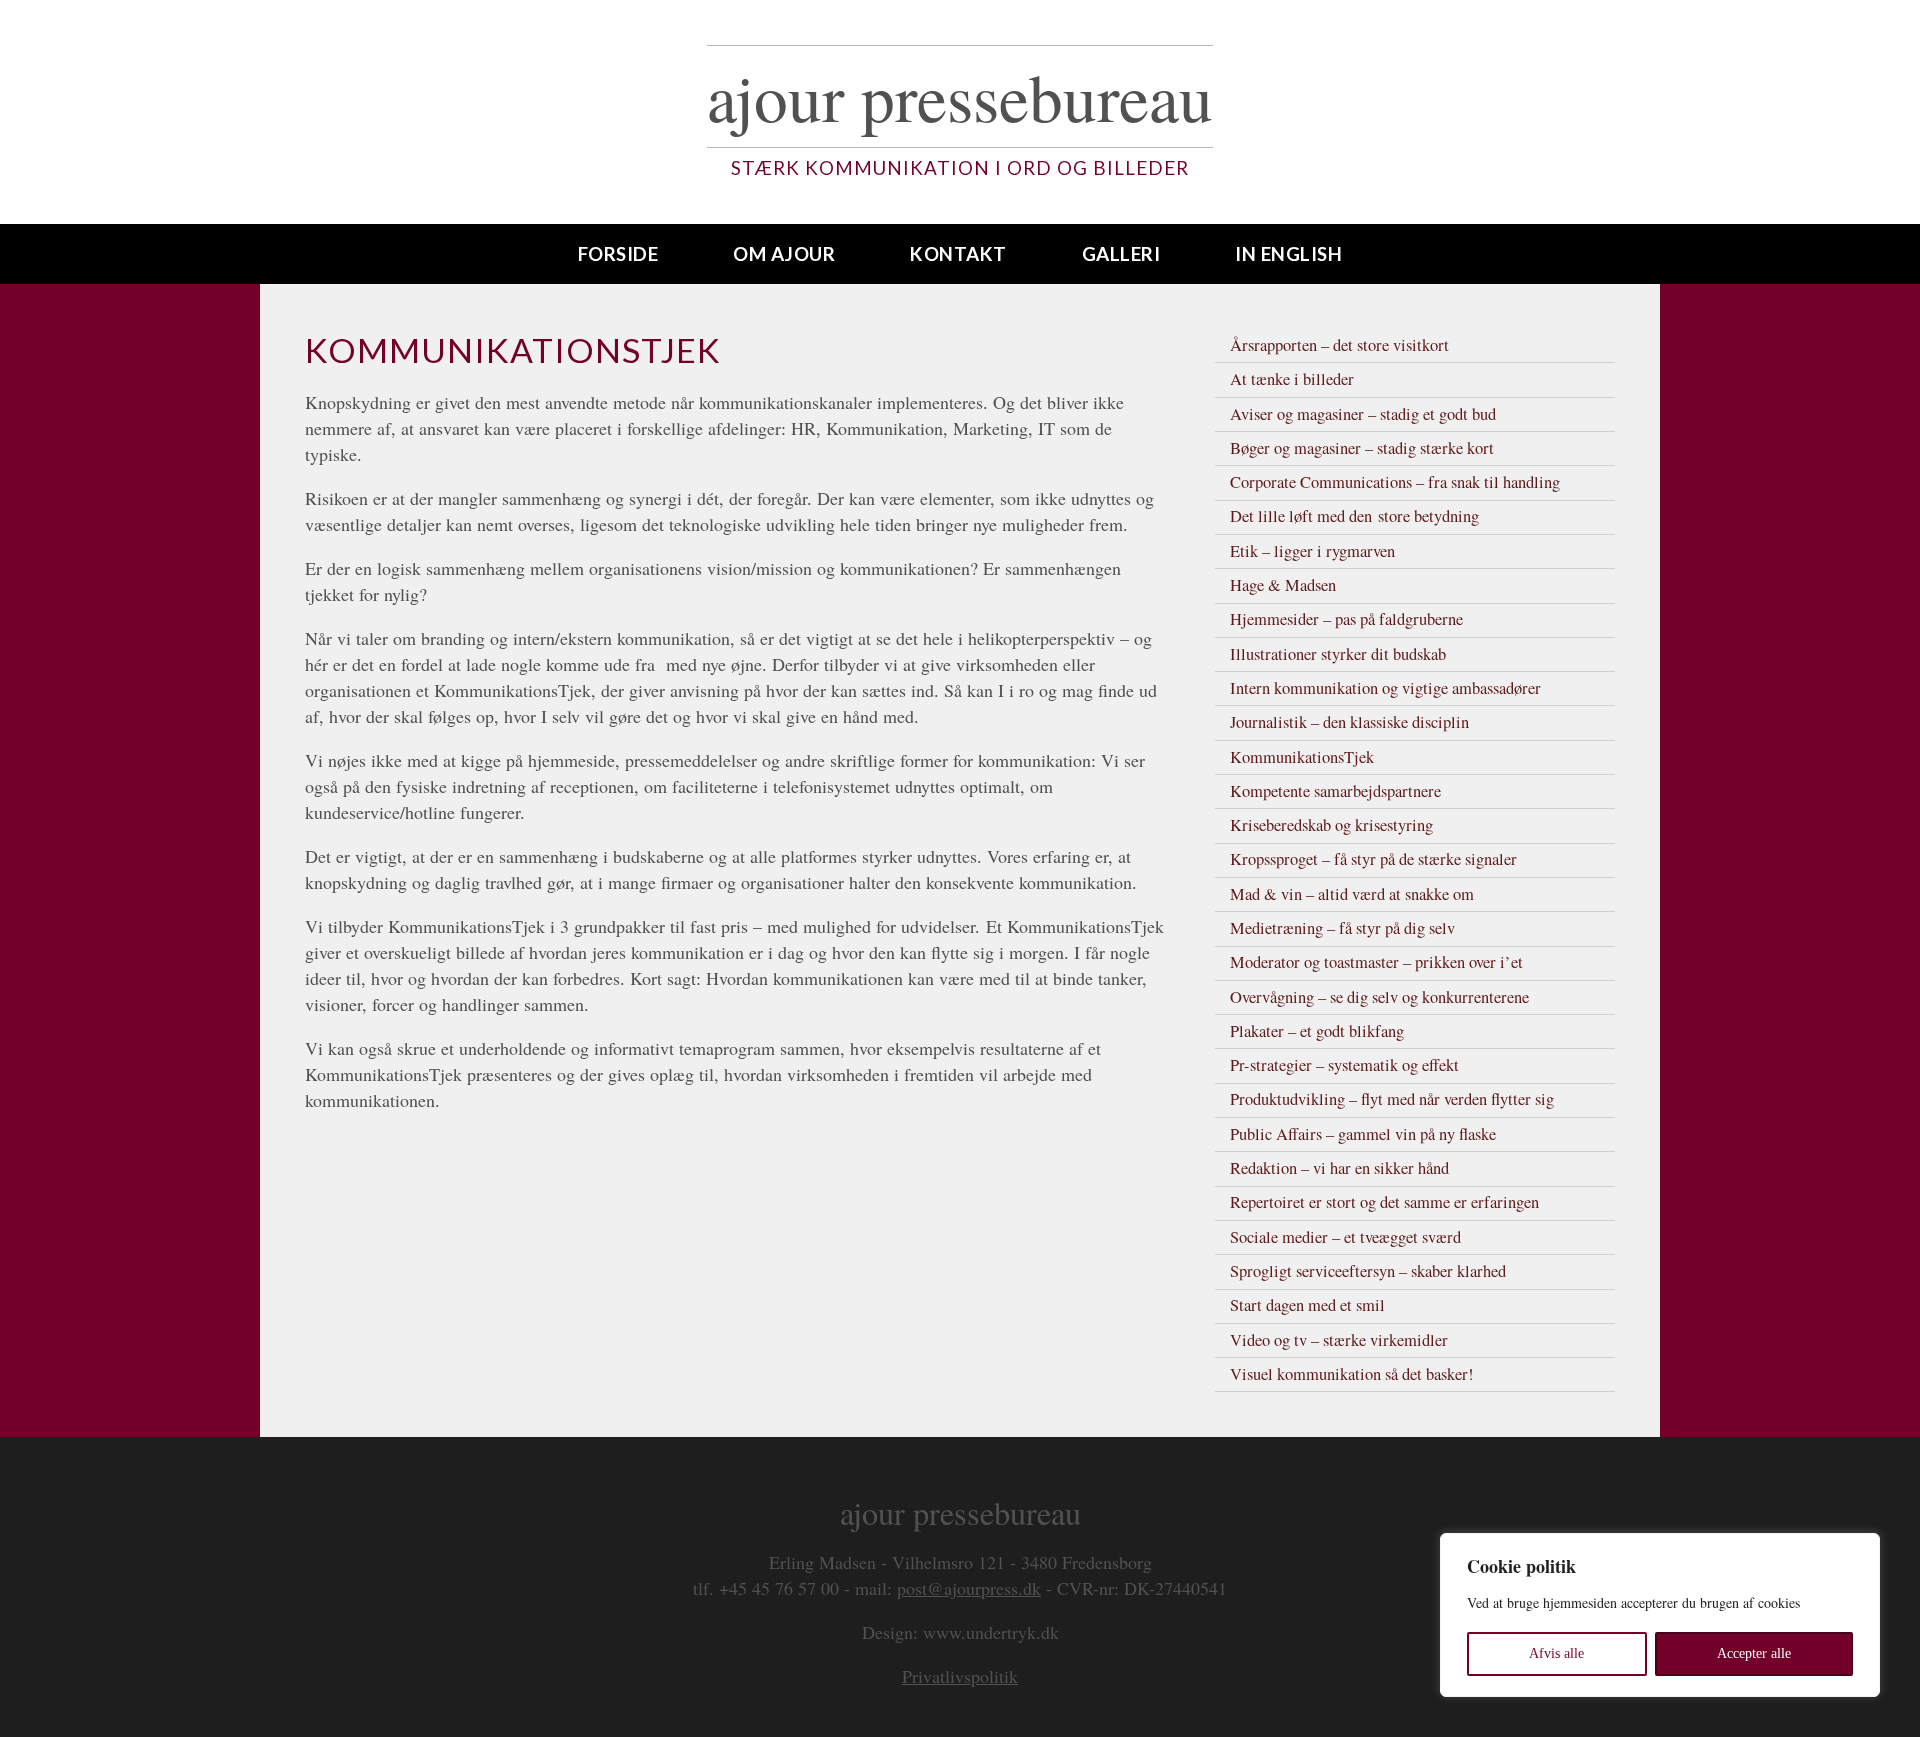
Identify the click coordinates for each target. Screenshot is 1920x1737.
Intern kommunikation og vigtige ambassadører (1385, 688)
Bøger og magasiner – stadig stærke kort (1362, 448)
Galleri (1121, 253)
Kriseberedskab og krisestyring (1331, 825)
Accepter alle (1754, 1653)
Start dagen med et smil (1307, 1305)
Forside (618, 253)
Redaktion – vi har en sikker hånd (1339, 1168)
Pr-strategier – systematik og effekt (1344, 1065)
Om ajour (784, 253)
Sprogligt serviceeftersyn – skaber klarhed (1368, 1271)
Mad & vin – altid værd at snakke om (1352, 894)
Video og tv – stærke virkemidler (1339, 1340)
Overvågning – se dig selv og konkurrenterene (1379, 997)
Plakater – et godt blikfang (1317, 1031)
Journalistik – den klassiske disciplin (1349, 722)
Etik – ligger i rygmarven (1312, 551)
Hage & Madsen (1283, 585)
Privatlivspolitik (960, 1676)
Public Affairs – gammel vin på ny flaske (1363, 1134)
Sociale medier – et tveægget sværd (1345, 1237)
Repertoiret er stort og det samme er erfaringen (1384, 1202)
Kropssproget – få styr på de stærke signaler (1373, 859)
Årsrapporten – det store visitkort (1339, 345)
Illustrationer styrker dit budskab (1338, 654)
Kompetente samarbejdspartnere (1335, 791)
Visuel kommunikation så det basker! (1352, 1374)
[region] (1660, 1615)
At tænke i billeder (1292, 379)
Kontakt (958, 253)
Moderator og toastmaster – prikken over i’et (1376, 962)
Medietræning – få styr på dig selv (1342, 928)
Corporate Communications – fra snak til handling (1395, 482)
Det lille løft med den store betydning (1354, 516)
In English (1288, 253)
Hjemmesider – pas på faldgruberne (1346, 619)
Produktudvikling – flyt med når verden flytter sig (1392, 1099)
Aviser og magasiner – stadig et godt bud (1363, 414)
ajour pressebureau (960, 96)
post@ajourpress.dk (969, 1588)
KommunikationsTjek (1302, 757)
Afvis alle (1556, 1653)
